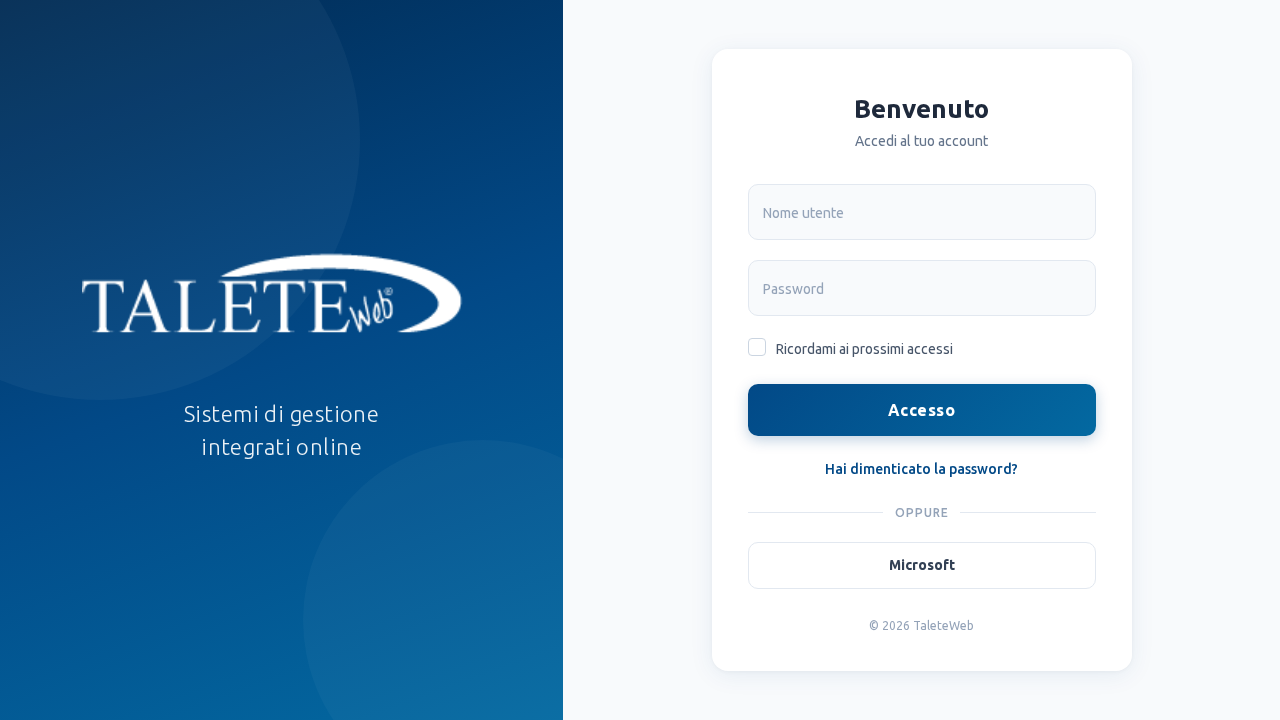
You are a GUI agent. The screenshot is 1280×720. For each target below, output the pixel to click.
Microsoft (922, 565)
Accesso (921, 410)
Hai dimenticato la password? (921, 469)
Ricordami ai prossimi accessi (864, 349)
